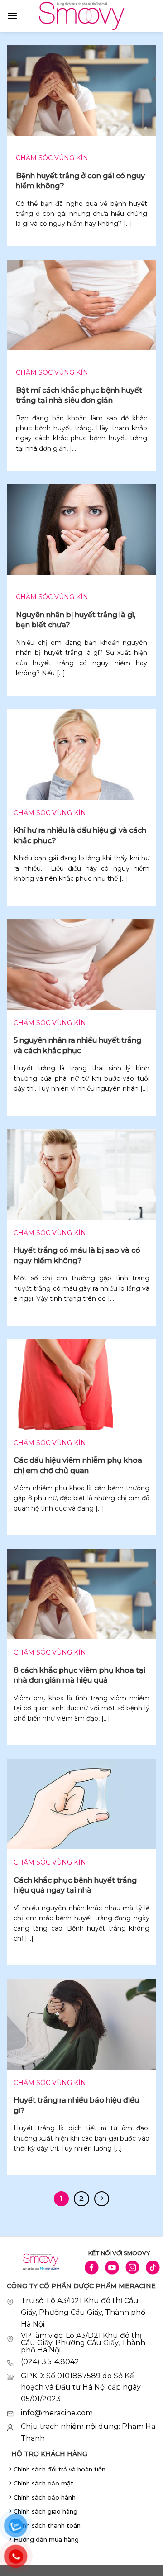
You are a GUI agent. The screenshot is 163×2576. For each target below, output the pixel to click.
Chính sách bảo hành (45, 2497)
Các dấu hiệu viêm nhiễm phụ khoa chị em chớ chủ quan (78, 1465)
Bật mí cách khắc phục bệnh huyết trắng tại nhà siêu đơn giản (79, 395)
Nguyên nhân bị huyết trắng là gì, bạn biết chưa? (76, 620)
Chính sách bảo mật (43, 2483)
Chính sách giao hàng (46, 2511)
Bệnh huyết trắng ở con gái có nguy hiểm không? (80, 181)
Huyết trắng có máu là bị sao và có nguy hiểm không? (77, 1255)
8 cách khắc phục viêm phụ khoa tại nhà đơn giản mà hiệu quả (79, 1675)
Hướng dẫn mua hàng (46, 2539)
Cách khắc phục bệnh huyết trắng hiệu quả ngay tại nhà (75, 1885)
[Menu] (12, 16)
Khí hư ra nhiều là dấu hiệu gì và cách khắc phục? (80, 835)
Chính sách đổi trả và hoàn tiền (60, 2469)
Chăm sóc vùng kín (52, 158)
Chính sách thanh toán (47, 2525)
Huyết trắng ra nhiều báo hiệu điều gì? (76, 2105)
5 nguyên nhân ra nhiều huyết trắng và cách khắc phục (77, 1045)
